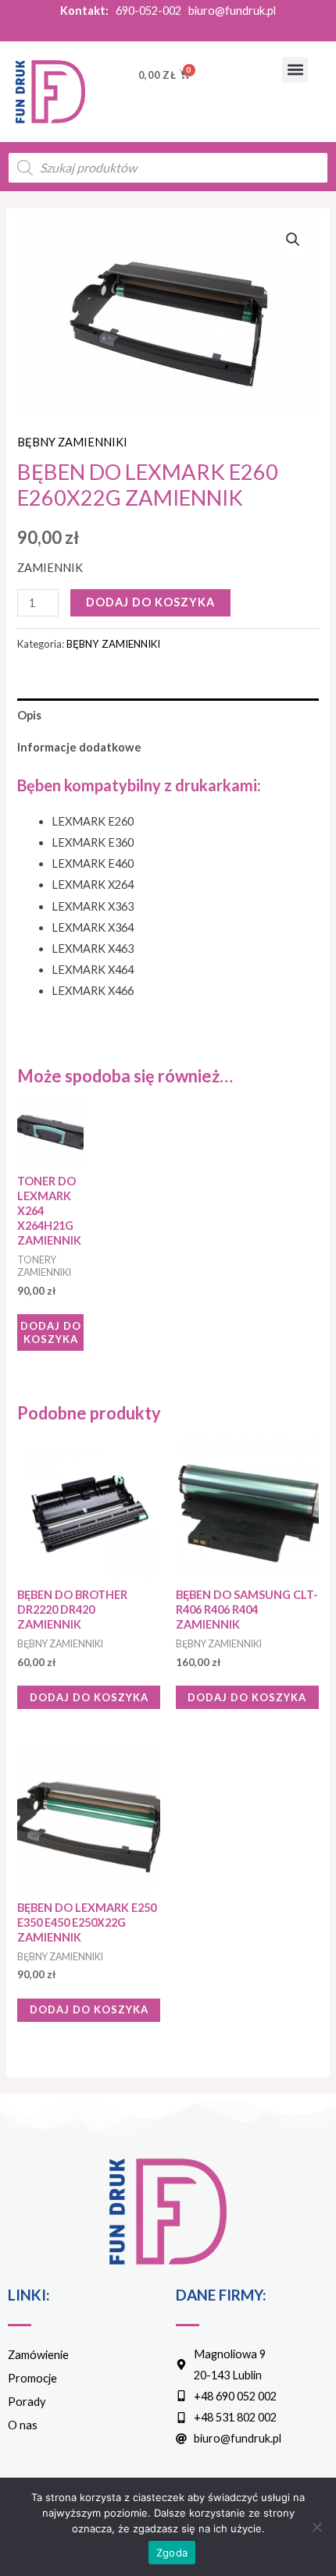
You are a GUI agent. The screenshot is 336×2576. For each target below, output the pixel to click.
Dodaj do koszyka (150, 602)
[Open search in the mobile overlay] (168, 168)
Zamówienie (38, 2355)
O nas (23, 2425)
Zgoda (172, 2553)
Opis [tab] (29, 715)
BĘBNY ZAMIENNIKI (72, 442)
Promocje (32, 2378)
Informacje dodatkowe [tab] (79, 747)
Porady (27, 2402)
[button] (295, 70)
